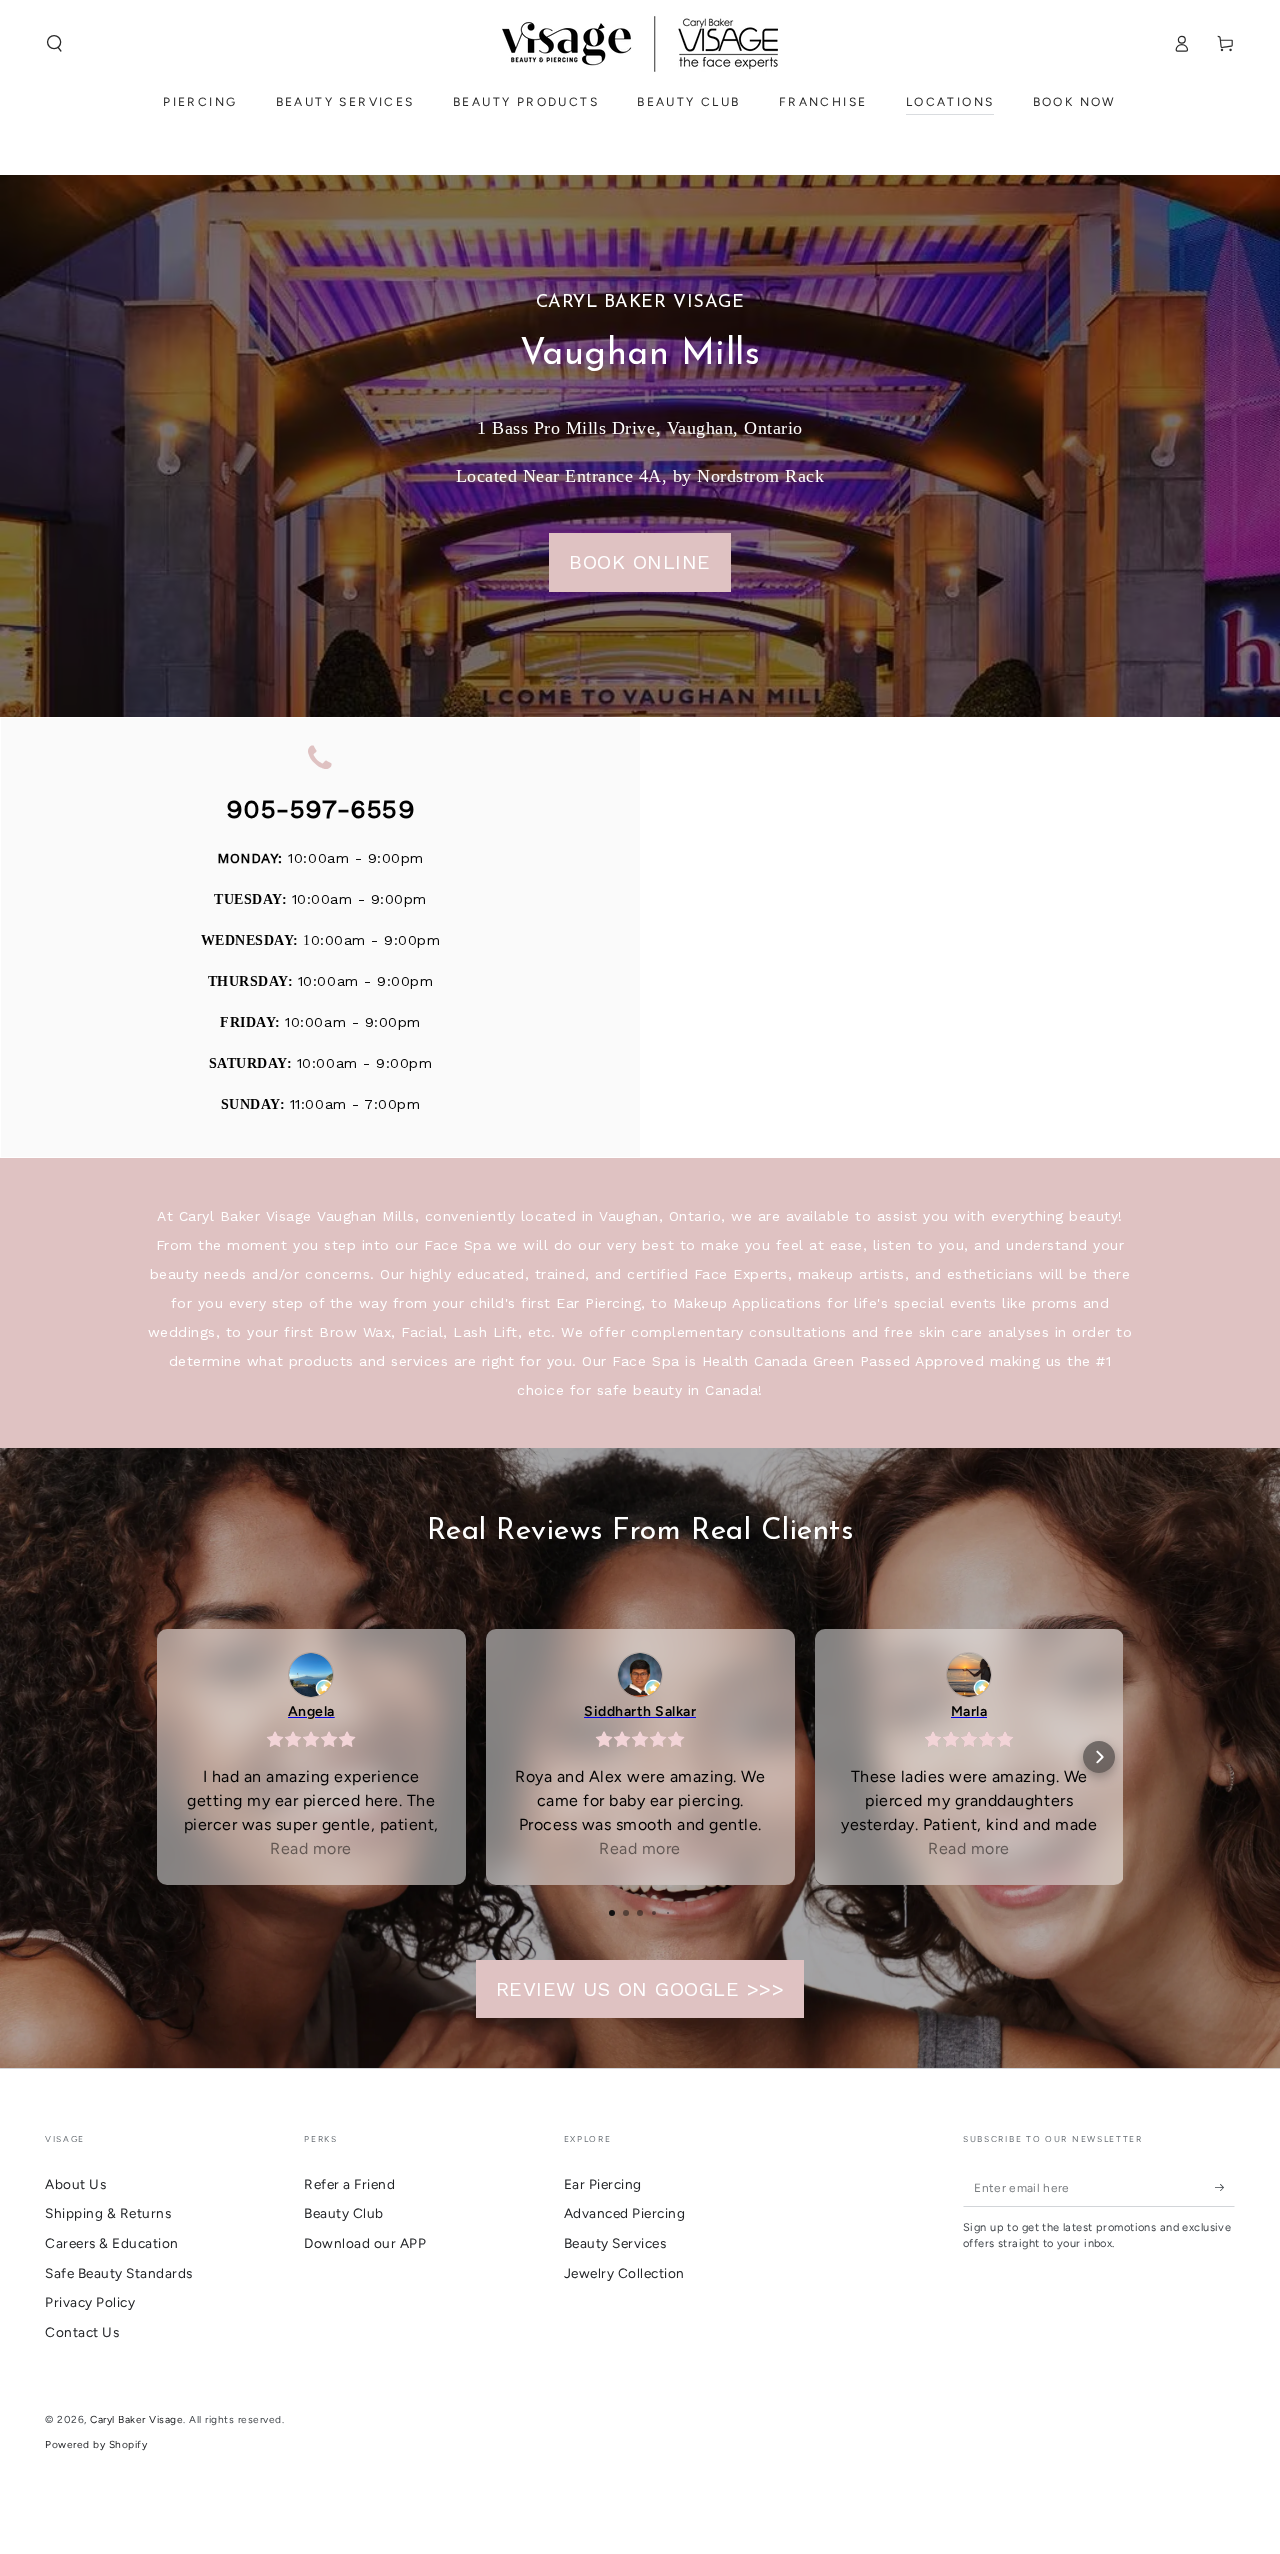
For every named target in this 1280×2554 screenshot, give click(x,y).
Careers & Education (112, 2243)
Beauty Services (615, 2243)
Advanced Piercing (625, 2213)
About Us (75, 2184)
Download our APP (365, 2243)
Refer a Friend (349, 2184)
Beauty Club (344, 2213)
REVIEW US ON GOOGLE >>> (640, 1989)
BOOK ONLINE (640, 562)
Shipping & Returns (108, 2213)
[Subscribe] (1225, 2187)
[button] (54, 43)
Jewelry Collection (624, 2273)
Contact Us (82, 2332)
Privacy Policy (90, 2302)
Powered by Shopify (96, 2444)
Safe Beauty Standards (119, 2273)
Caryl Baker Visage (136, 2419)
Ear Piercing (603, 2184)
